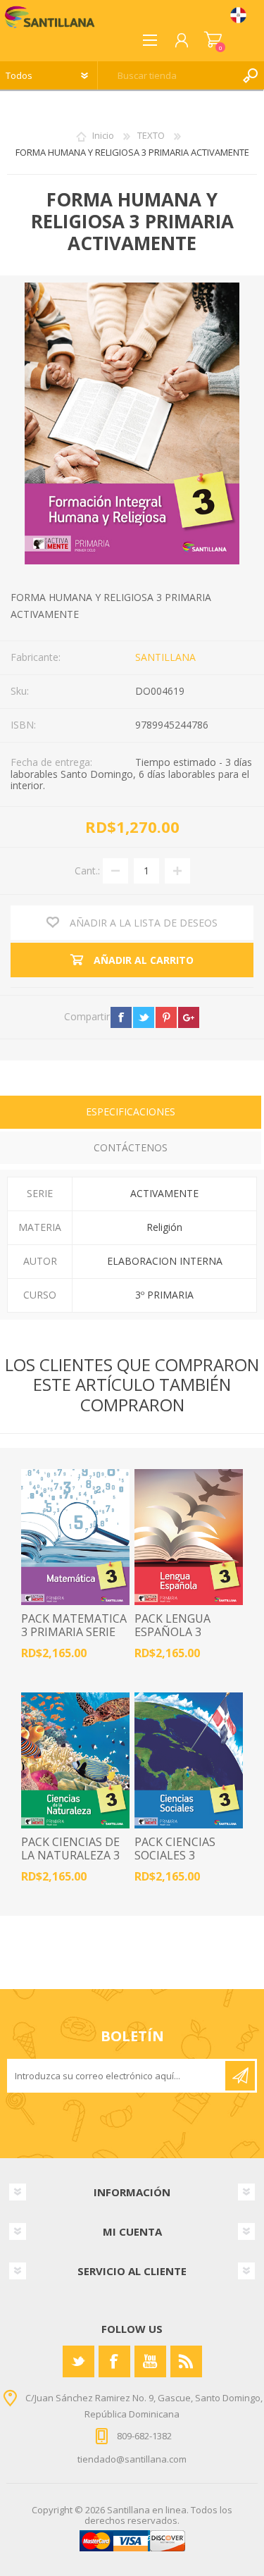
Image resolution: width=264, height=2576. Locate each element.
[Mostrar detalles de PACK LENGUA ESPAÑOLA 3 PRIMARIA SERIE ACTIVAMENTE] (189, 1537)
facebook (121, 1017)
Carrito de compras (213, 40)
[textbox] (167, 75)
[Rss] (186, 2361)
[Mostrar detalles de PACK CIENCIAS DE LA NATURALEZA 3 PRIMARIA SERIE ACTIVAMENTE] (75, 1760)
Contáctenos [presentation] (131, 1147)
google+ (189, 1017)
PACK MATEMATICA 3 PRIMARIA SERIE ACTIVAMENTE (74, 1633)
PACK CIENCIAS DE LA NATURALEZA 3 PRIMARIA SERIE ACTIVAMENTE (70, 1863)
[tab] (131, 1114)
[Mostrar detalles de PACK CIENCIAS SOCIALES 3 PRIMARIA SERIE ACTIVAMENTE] (189, 1760)
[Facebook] (114, 2361)
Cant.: (87, 870)
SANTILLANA (165, 657)
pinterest (166, 1017)
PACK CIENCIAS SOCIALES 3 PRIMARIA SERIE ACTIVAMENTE (177, 1863)
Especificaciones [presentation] (131, 1111)
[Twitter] (78, 2361)
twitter (144, 1017)
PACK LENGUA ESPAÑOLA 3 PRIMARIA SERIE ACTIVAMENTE (177, 1639)
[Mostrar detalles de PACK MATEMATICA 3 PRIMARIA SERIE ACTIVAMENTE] (75, 1537)
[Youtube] (150, 2361)
